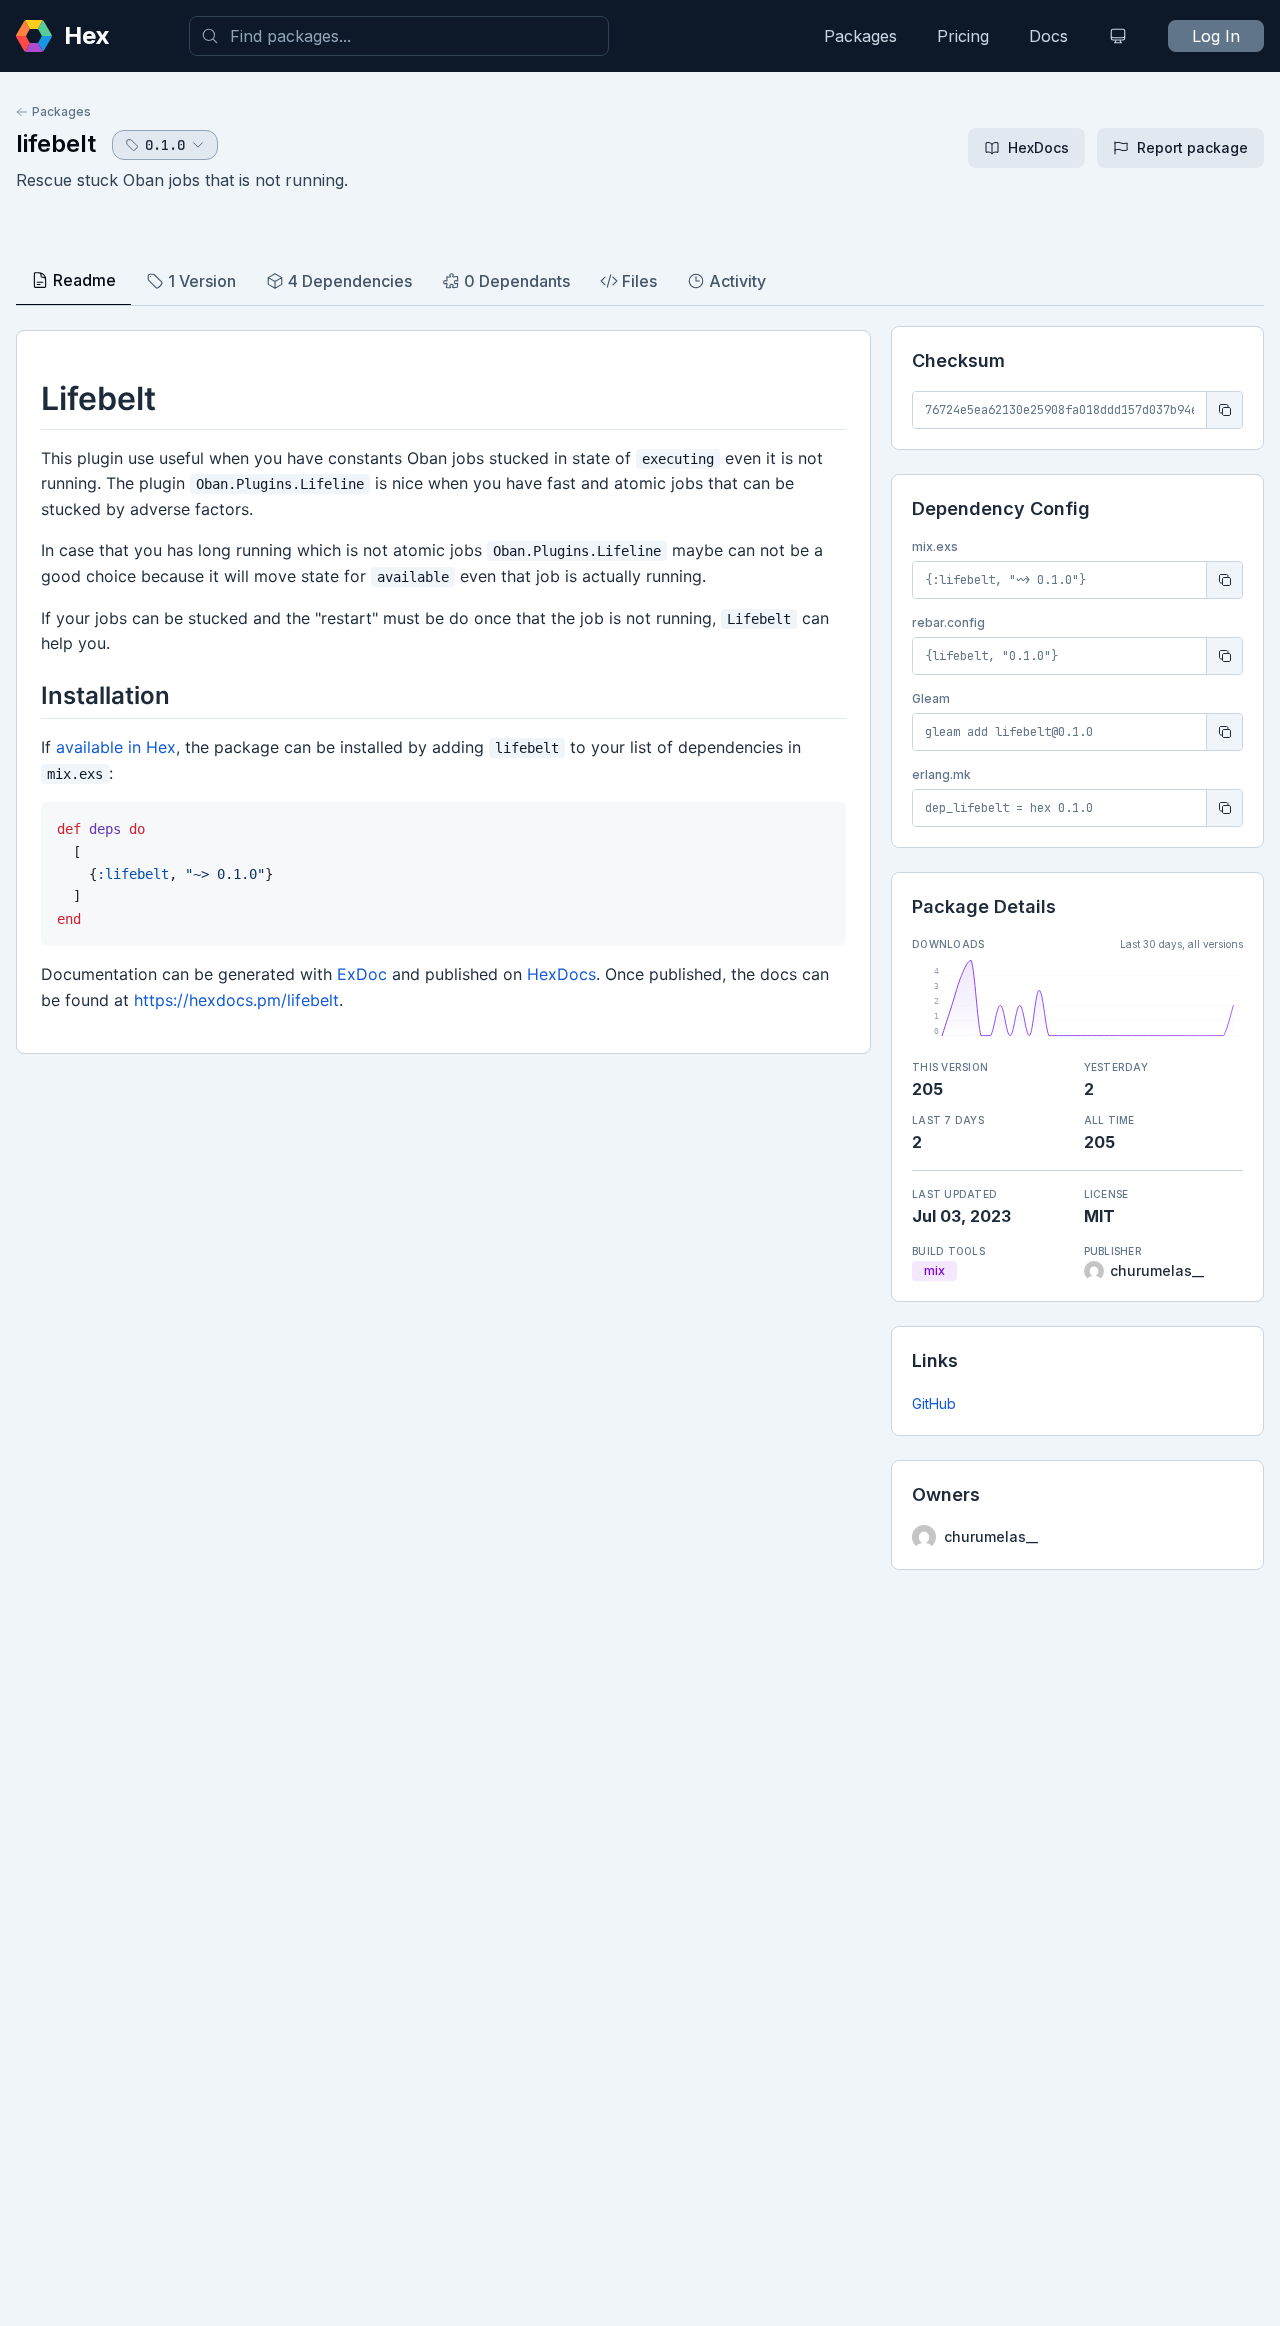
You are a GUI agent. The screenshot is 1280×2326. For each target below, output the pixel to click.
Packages (860, 36)
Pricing (963, 36)
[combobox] (399, 36)
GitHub (934, 1403)
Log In (1216, 36)
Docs (1048, 36)
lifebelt (56, 143)
